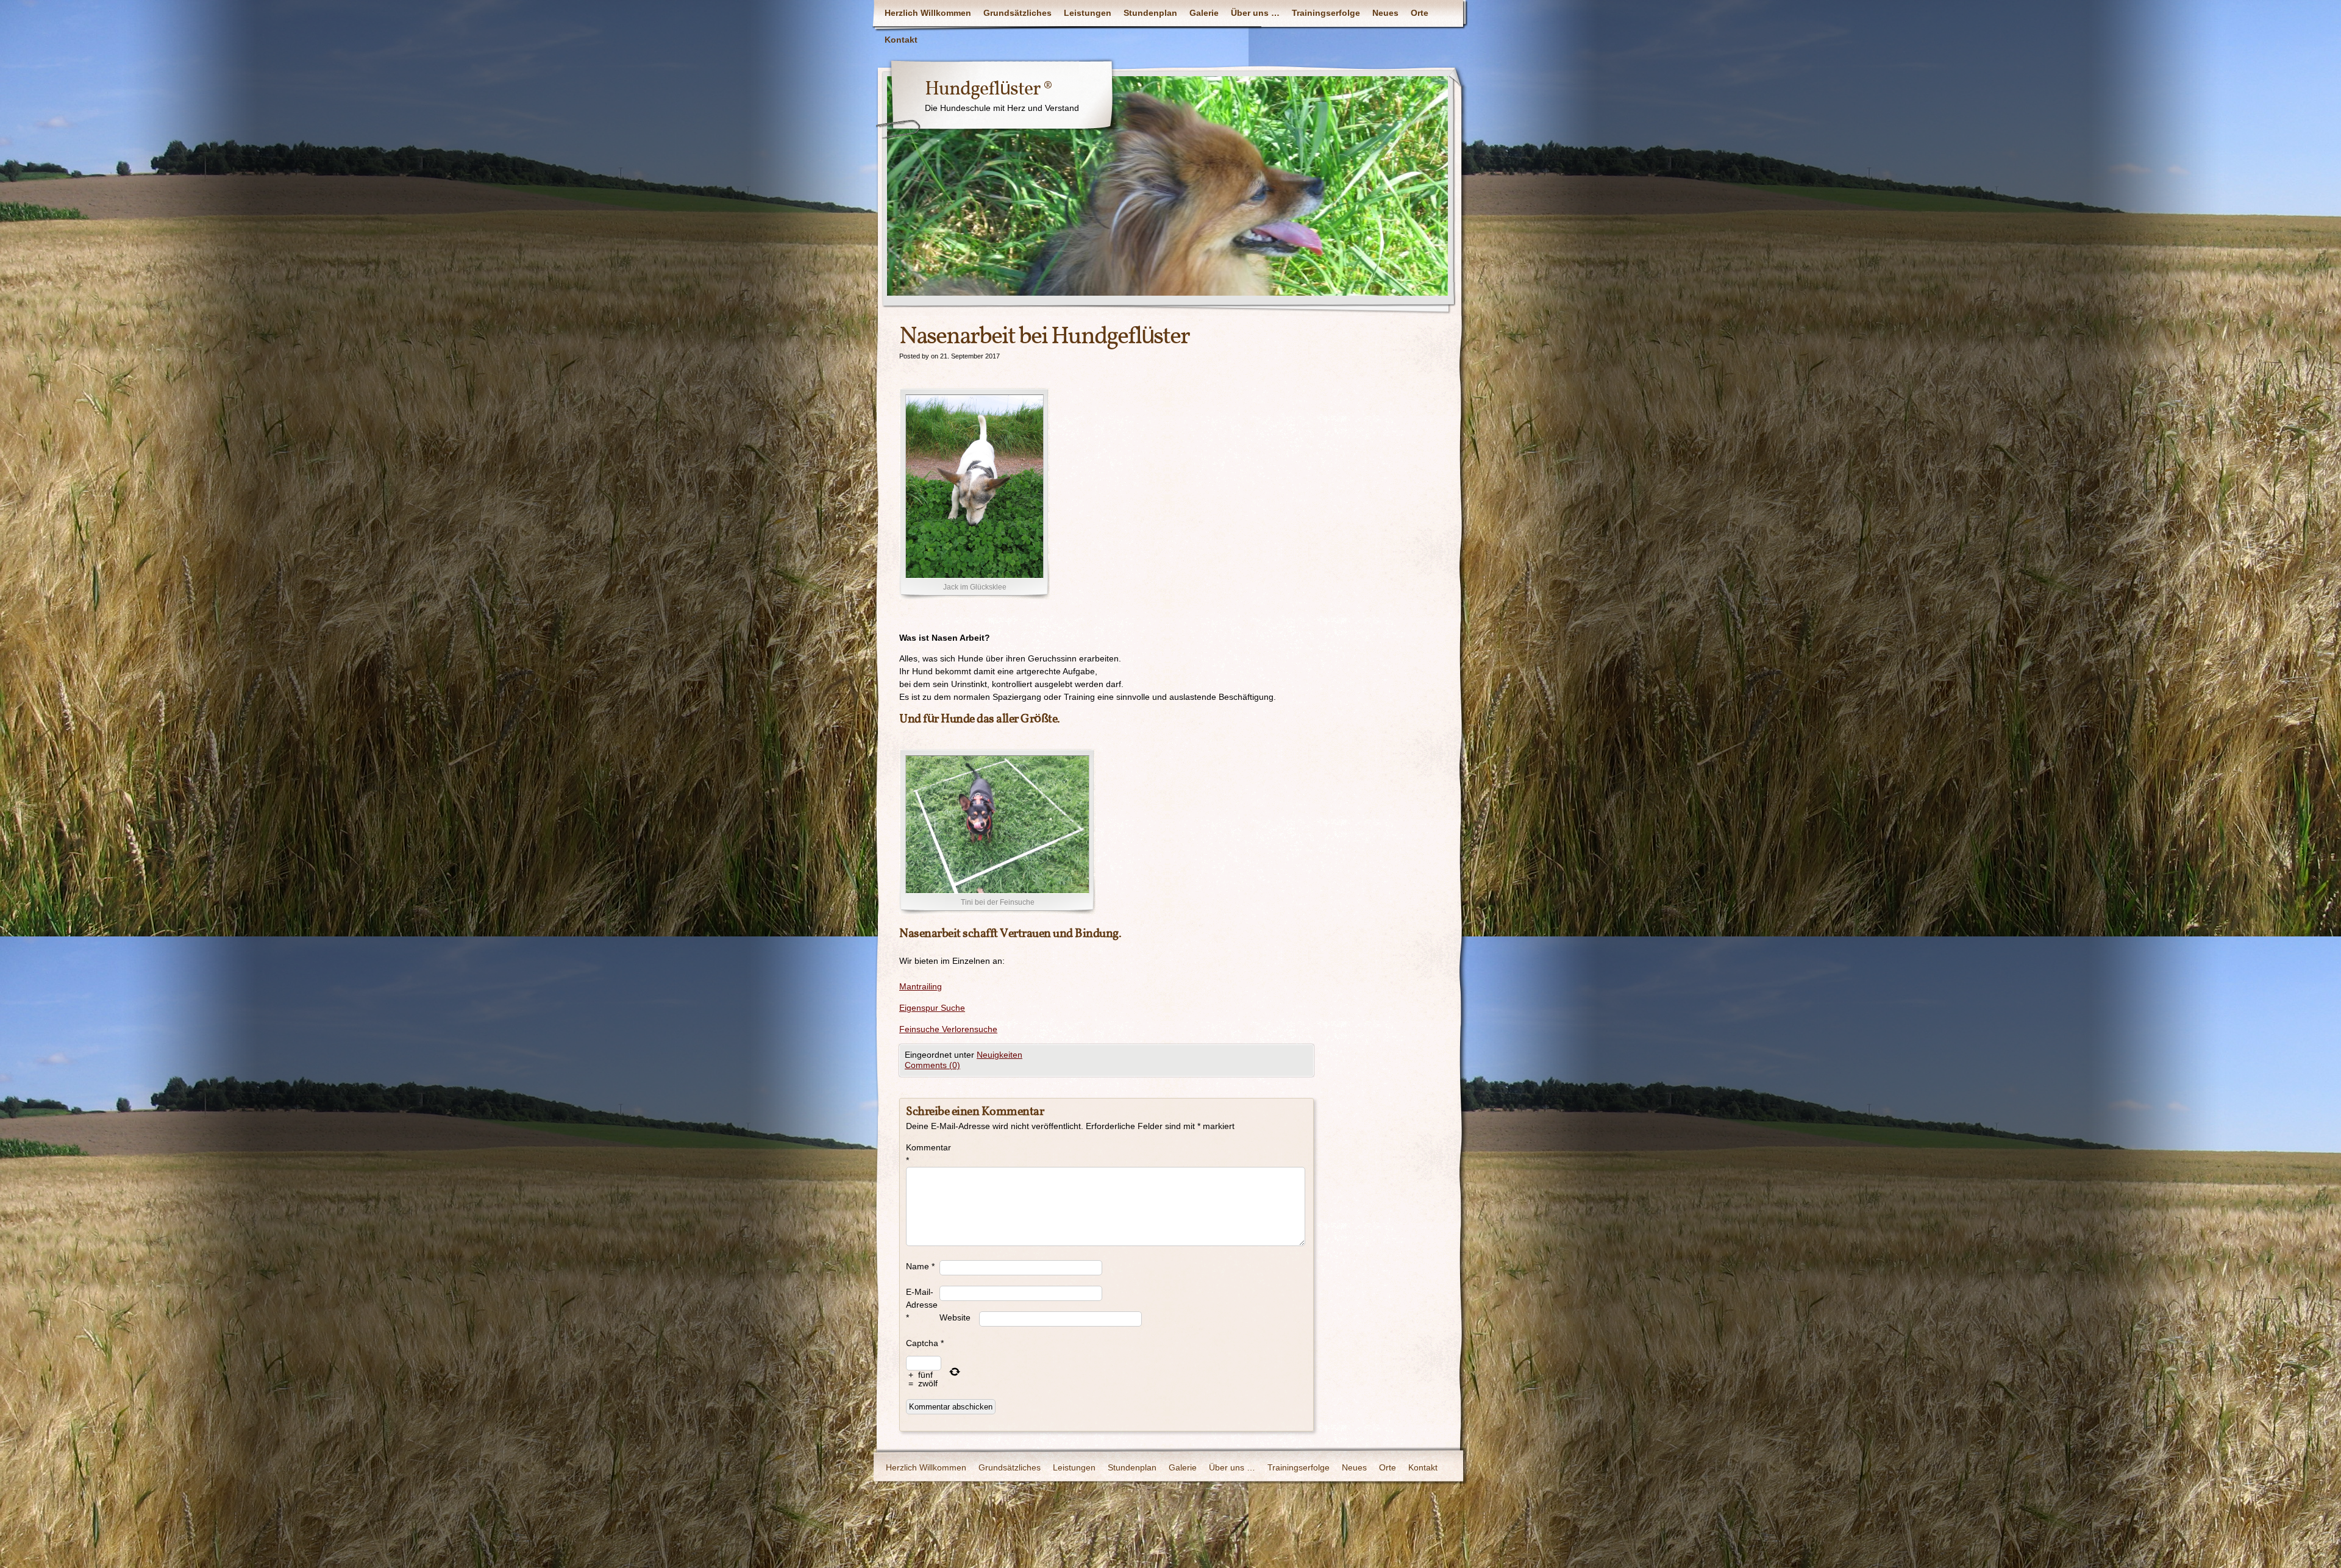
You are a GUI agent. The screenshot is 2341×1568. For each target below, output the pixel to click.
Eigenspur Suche (932, 1008)
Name (920, 1266)
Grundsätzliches (1017, 13)
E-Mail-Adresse (922, 1305)
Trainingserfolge (1326, 13)
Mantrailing (921, 986)
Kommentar (923, 1154)
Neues (1385, 13)
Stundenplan (1150, 13)
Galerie (1204, 13)
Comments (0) (932, 1065)
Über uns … (1255, 13)
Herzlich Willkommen (928, 13)
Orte (1420, 13)
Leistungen (1088, 13)
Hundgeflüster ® (989, 90)
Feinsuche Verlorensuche (948, 1029)
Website (955, 1317)
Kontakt (901, 40)
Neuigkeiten (999, 1055)
